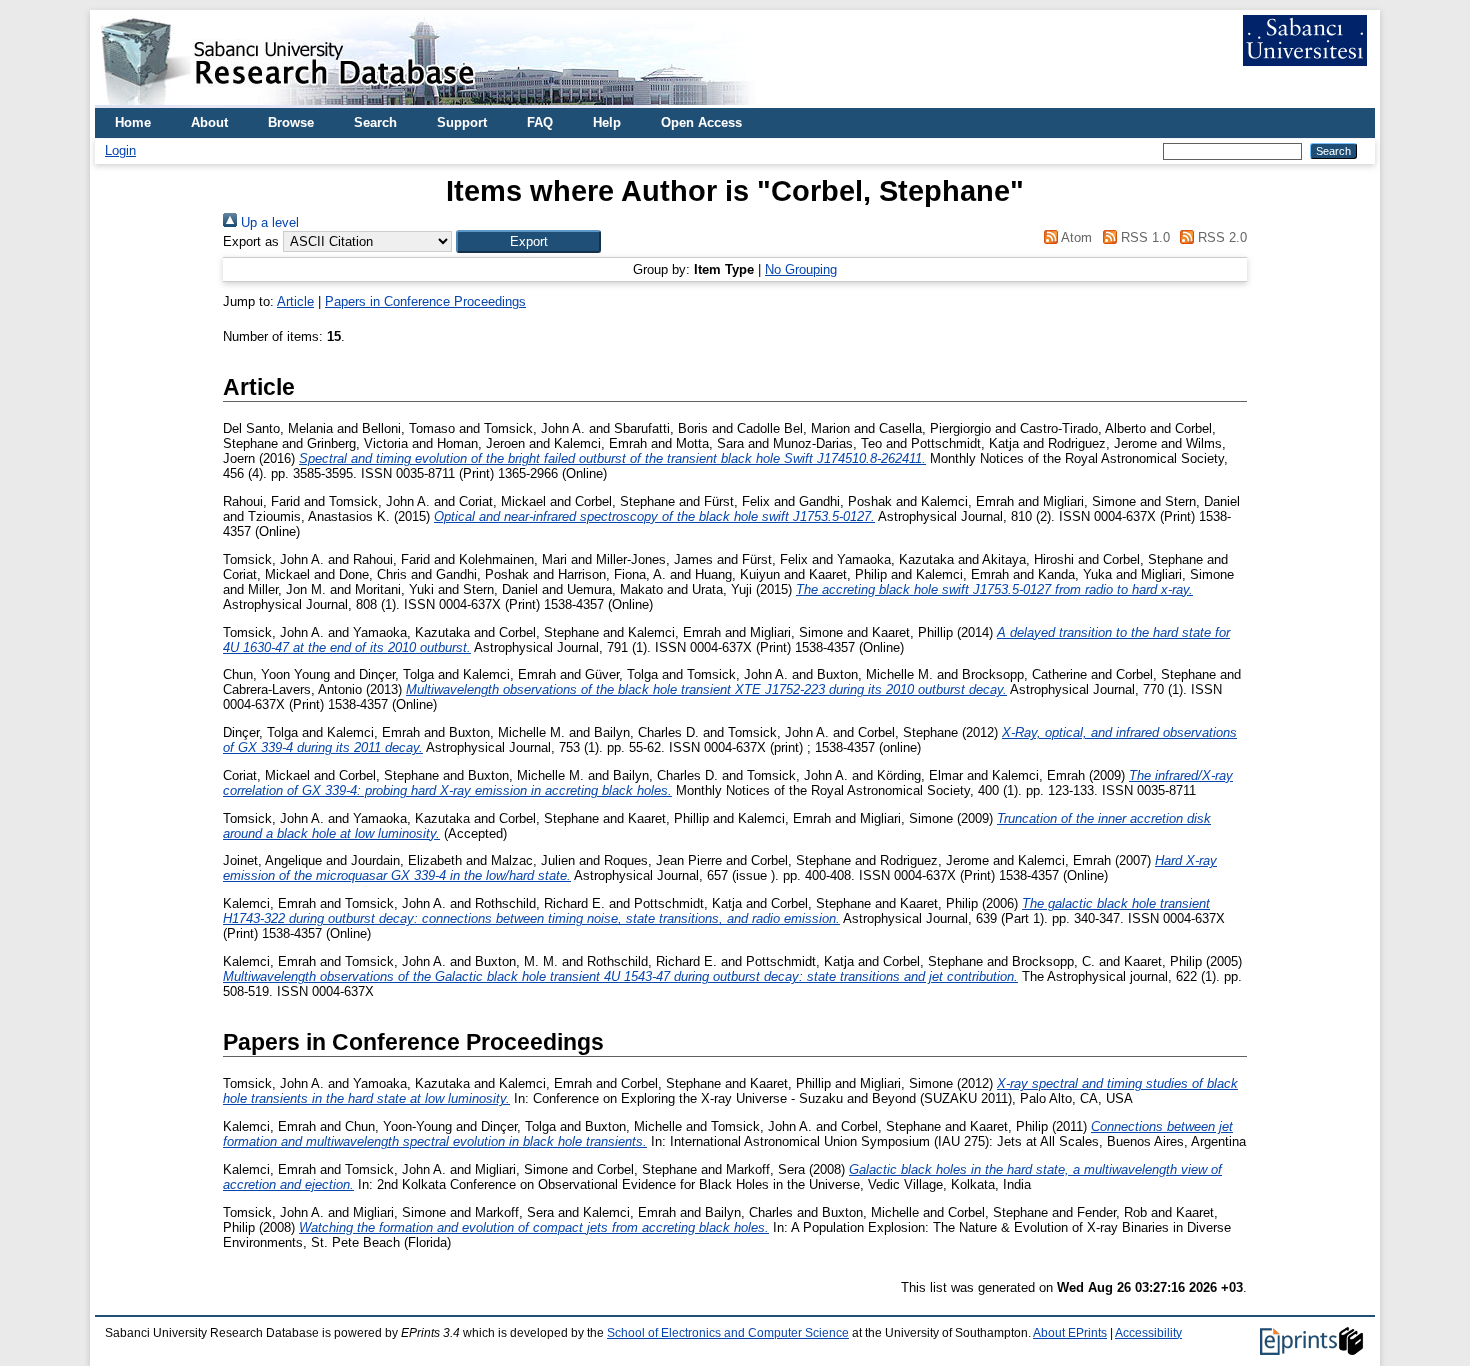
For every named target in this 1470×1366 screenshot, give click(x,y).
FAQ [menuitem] (540, 122)
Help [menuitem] (607, 122)
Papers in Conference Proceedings (425, 301)
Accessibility (1148, 1333)
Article (295, 301)
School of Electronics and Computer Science (728, 1333)
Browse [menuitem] (291, 122)
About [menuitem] (209, 122)
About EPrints (1070, 1333)
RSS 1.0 (1143, 237)
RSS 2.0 (1220, 237)
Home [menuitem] (133, 122)
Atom (1075, 237)
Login (120, 150)
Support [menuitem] (462, 122)
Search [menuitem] (375, 122)
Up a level (268, 222)
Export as (251, 241)
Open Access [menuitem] (701, 122)
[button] (528, 241)
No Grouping (801, 269)
